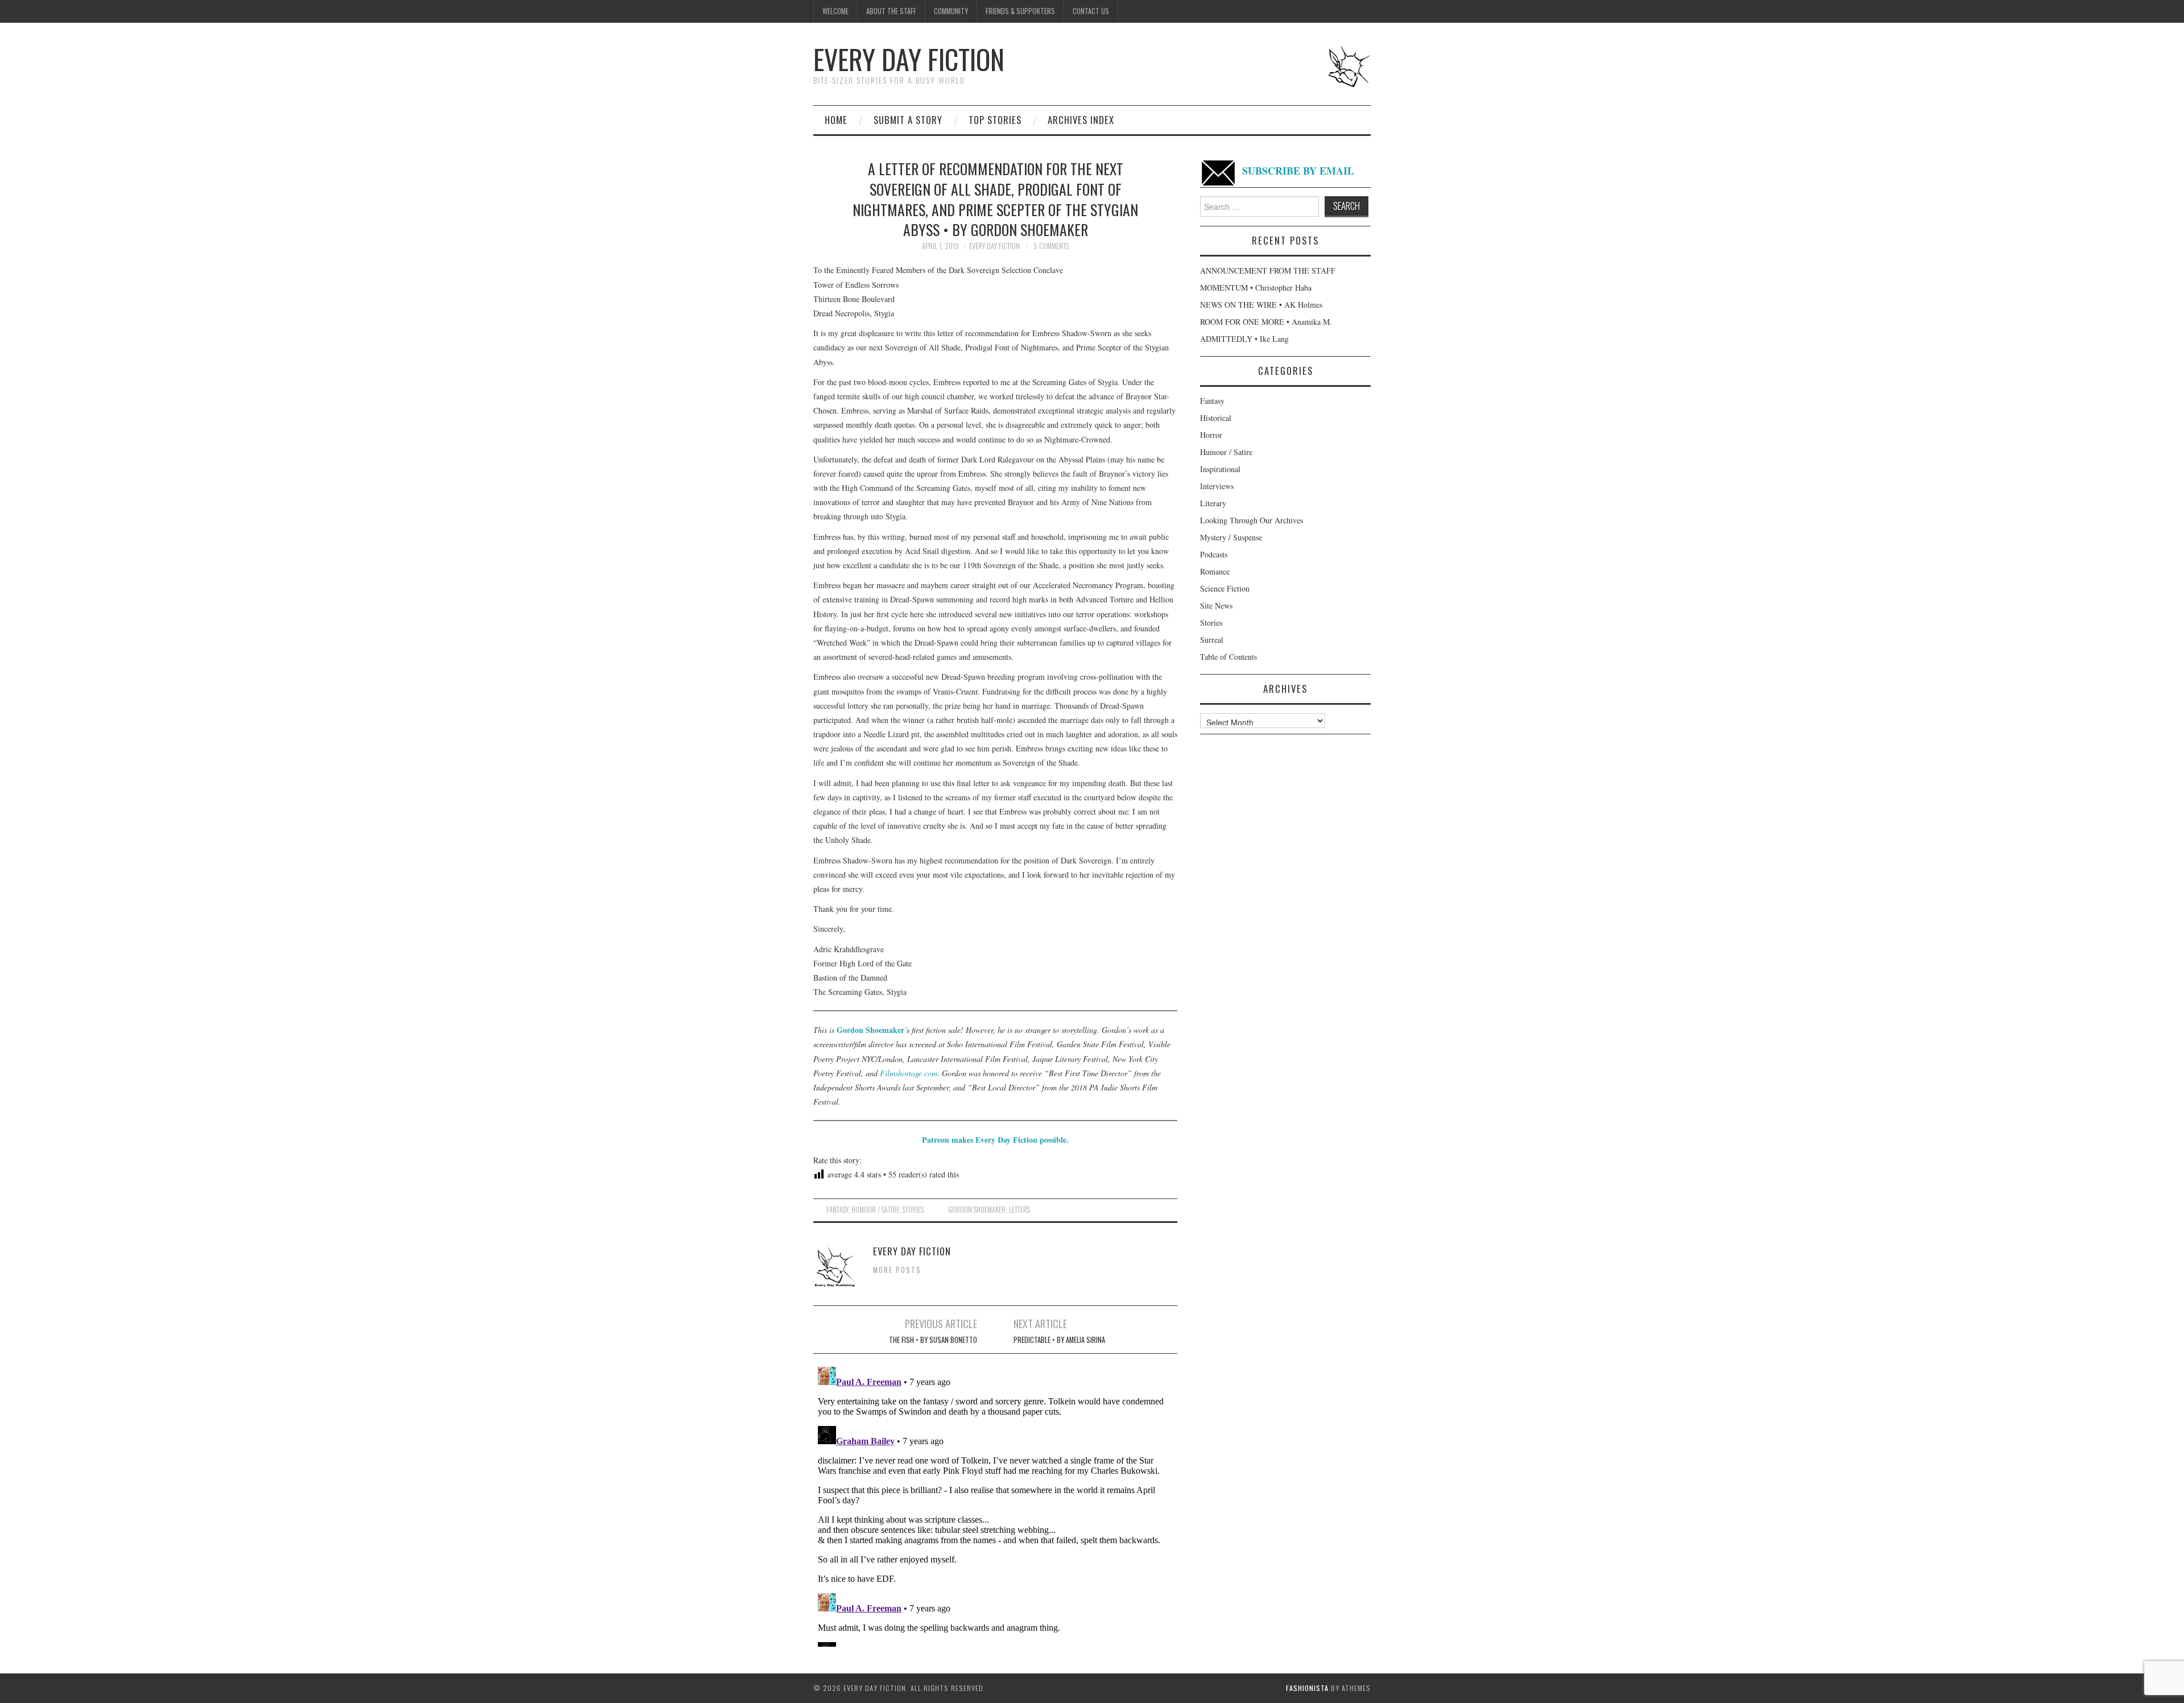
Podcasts (1214, 554)
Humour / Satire (875, 1210)
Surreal (1212, 640)
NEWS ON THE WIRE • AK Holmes (1261, 305)
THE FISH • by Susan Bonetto (933, 1340)
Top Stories (995, 120)
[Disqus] (995, 1504)
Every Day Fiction (909, 59)
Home (836, 120)
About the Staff (891, 11)
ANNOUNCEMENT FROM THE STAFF (1268, 270)
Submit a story (908, 120)
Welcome (835, 11)
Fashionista (1307, 1688)
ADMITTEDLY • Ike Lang (1244, 339)
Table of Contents (1228, 657)
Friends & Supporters (1020, 11)
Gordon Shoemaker (870, 1030)
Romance (1215, 571)
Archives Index (1081, 120)
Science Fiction (1225, 588)
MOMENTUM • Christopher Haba (1256, 288)
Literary (1213, 503)
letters (1019, 1210)
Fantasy (837, 1210)
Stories (913, 1210)
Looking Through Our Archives (1252, 520)
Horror (1211, 435)
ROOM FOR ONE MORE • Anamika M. (1266, 322)
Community (951, 11)
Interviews (1217, 486)
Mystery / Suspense (1231, 537)
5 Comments (1051, 246)
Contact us (1091, 11)
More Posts (897, 1270)
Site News (1216, 605)
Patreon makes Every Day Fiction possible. (995, 1140)
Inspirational (1220, 469)
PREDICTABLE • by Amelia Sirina (1059, 1340)
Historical (1216, 418)
